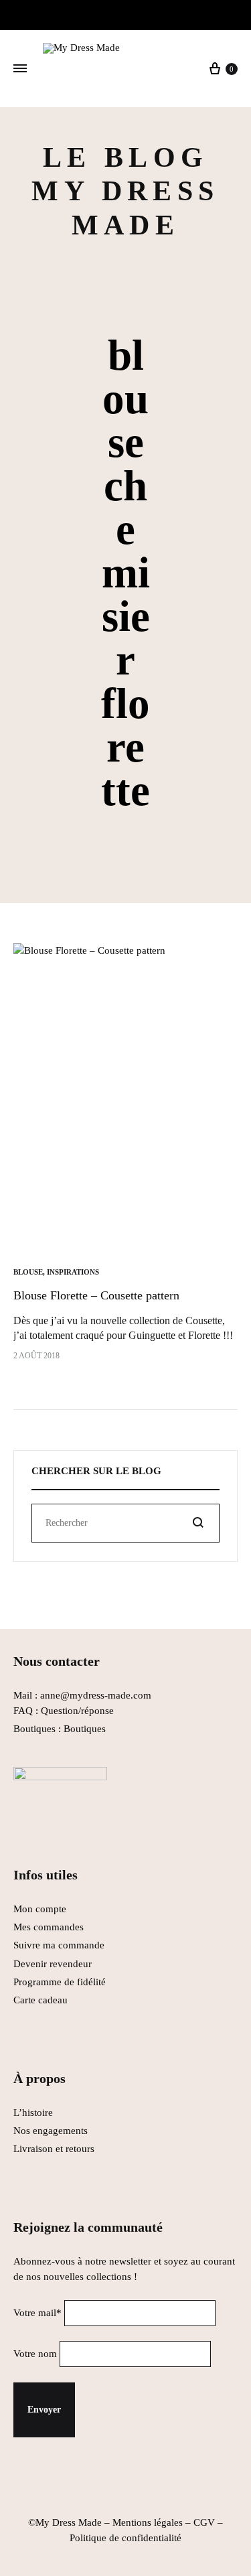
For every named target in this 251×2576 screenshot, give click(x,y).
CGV (204, 2522)
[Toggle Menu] (20, 69)
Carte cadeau (40, 2000)
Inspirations (73, 1272)
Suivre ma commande (59, 1945)
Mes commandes (49, 1927)
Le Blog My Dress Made (125, 191)
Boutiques (85, 1729)
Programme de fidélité (60, 1982)
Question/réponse (77, 1711)
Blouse (28, 1272)
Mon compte (40, 1909)
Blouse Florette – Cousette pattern (96, 1295)
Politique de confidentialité (125, 2538)
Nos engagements (51, 2131)
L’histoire (34, 2113)
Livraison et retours (54, 2149)
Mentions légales (148, 2522)
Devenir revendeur (53, 1964)
